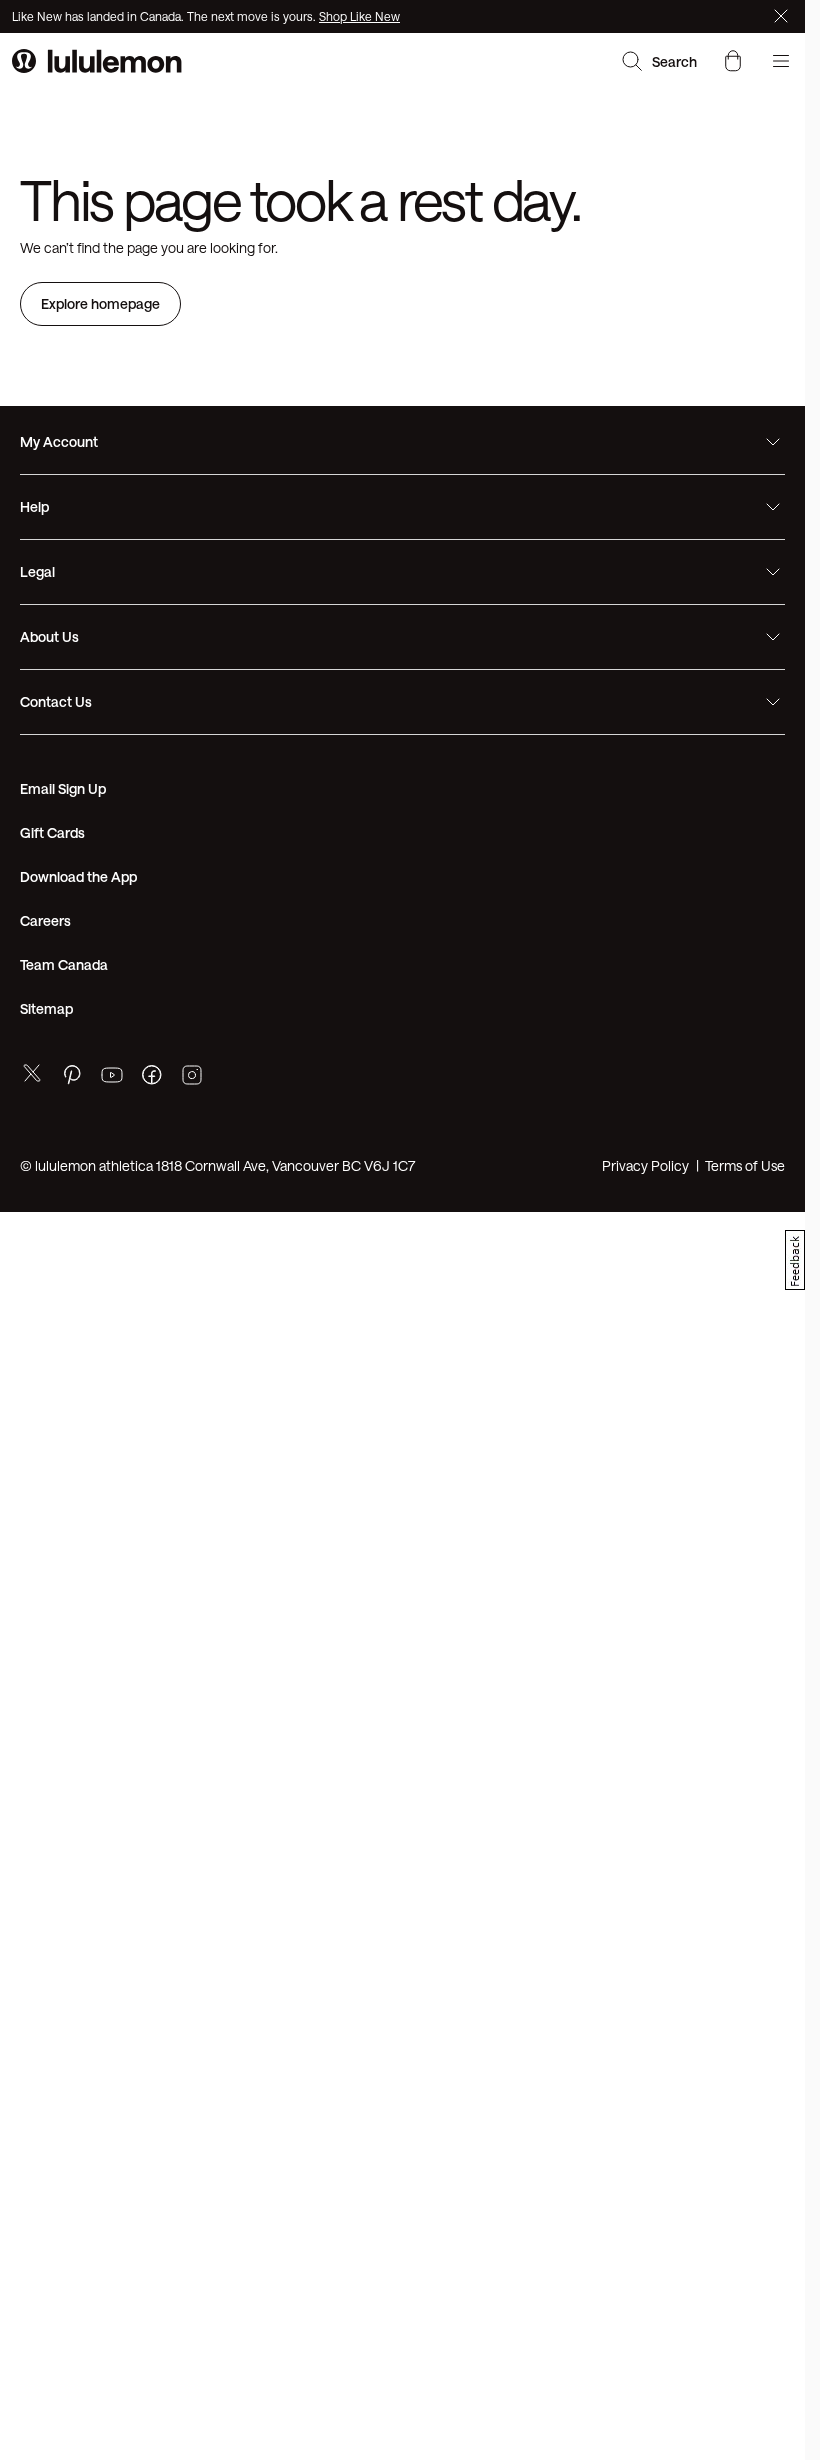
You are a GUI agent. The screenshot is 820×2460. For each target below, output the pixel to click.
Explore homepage (100, 303)
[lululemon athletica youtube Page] (112, 1077)
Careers (45, 920)
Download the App (78, 876)
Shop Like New (359, 16)
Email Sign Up (63, 788)
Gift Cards (52, 832)
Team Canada (64, 964)
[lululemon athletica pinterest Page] (72, 1077)
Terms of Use (745, 1165)
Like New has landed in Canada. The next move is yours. (165, 16)
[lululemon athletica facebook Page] (152, 1077)
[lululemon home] (97, 61)
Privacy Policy (645, 1165)
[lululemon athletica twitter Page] (32, 1075)
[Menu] (781, 61)
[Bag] (733, 61)
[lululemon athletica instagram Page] (192, 1077)
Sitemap (46, 1008)
